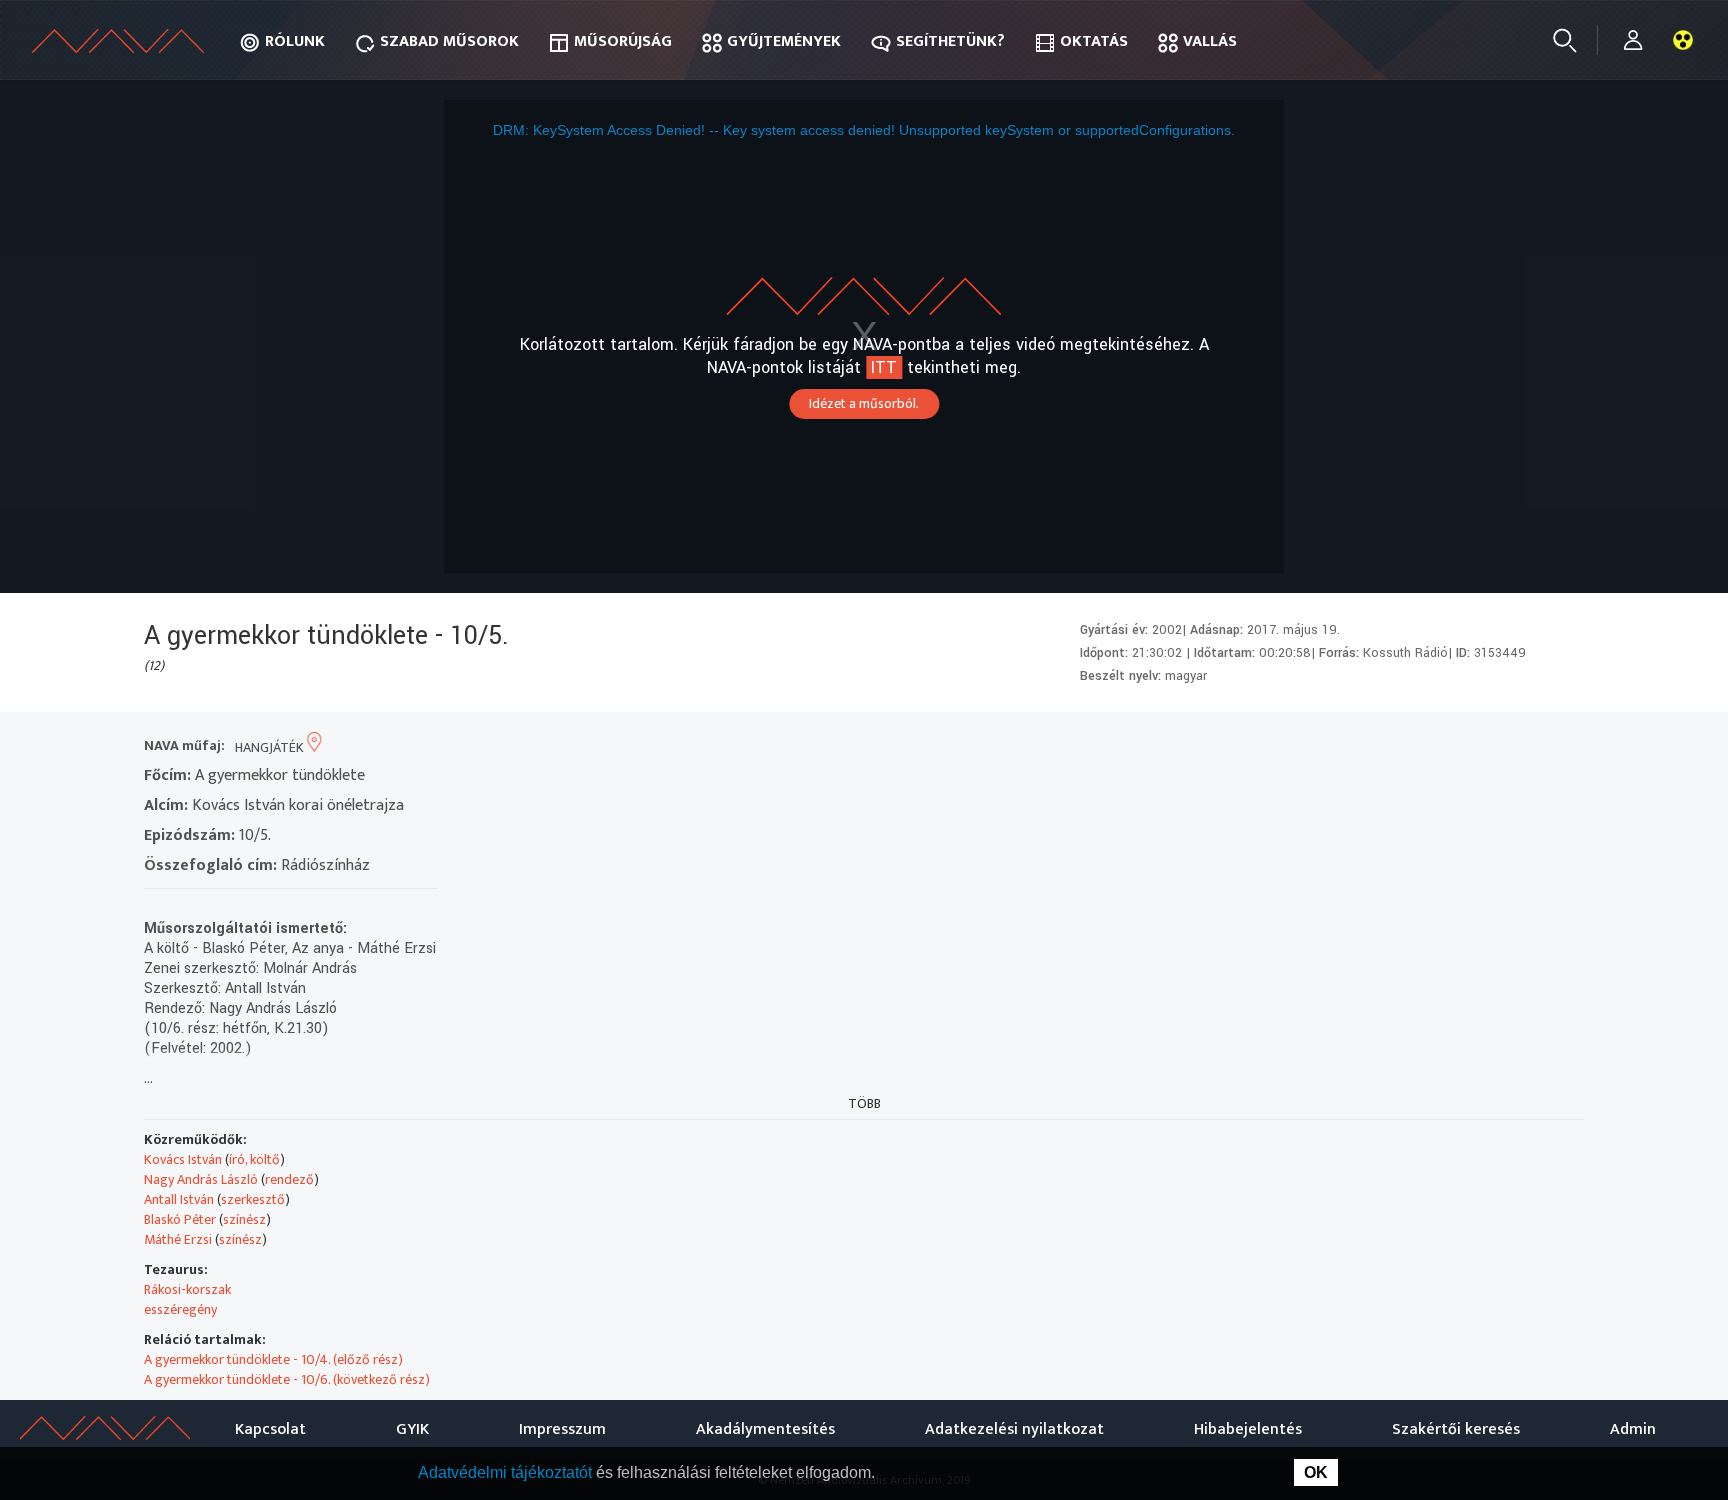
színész (244, 1219)
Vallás (1210, 41)
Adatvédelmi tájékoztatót (507, 1472)
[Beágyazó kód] (1491, 747)
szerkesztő (253, 1199)
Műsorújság (623, 41)
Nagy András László (201, 1179)
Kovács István (183, 1159)
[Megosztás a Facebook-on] (1527, 747)
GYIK (412, 1429)
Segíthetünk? (950, 41)
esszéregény (180, 1309)
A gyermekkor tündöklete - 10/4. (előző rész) (273, 1359)
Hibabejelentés (1248, 1429)
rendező (289, 1179)
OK (1316, 1472)
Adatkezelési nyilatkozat (1014, 1429)
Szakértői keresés (1456, 1429)
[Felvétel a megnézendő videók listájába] (1419, 747)
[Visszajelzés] (1563, 747)
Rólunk (295, 41)
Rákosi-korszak (187, 1289)
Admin (1633, 1429)
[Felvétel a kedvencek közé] (1383, 747)
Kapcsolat (270, 1429)
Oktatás (1094, 41)
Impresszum (562, 1429)
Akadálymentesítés (765, 1429)
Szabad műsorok (449, 41)
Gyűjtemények (784, 41)
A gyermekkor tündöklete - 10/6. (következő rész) (287, 1379)
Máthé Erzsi (178, 1239)
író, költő (254, 1159)
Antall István (179, 1199)
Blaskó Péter (180, 1219)
